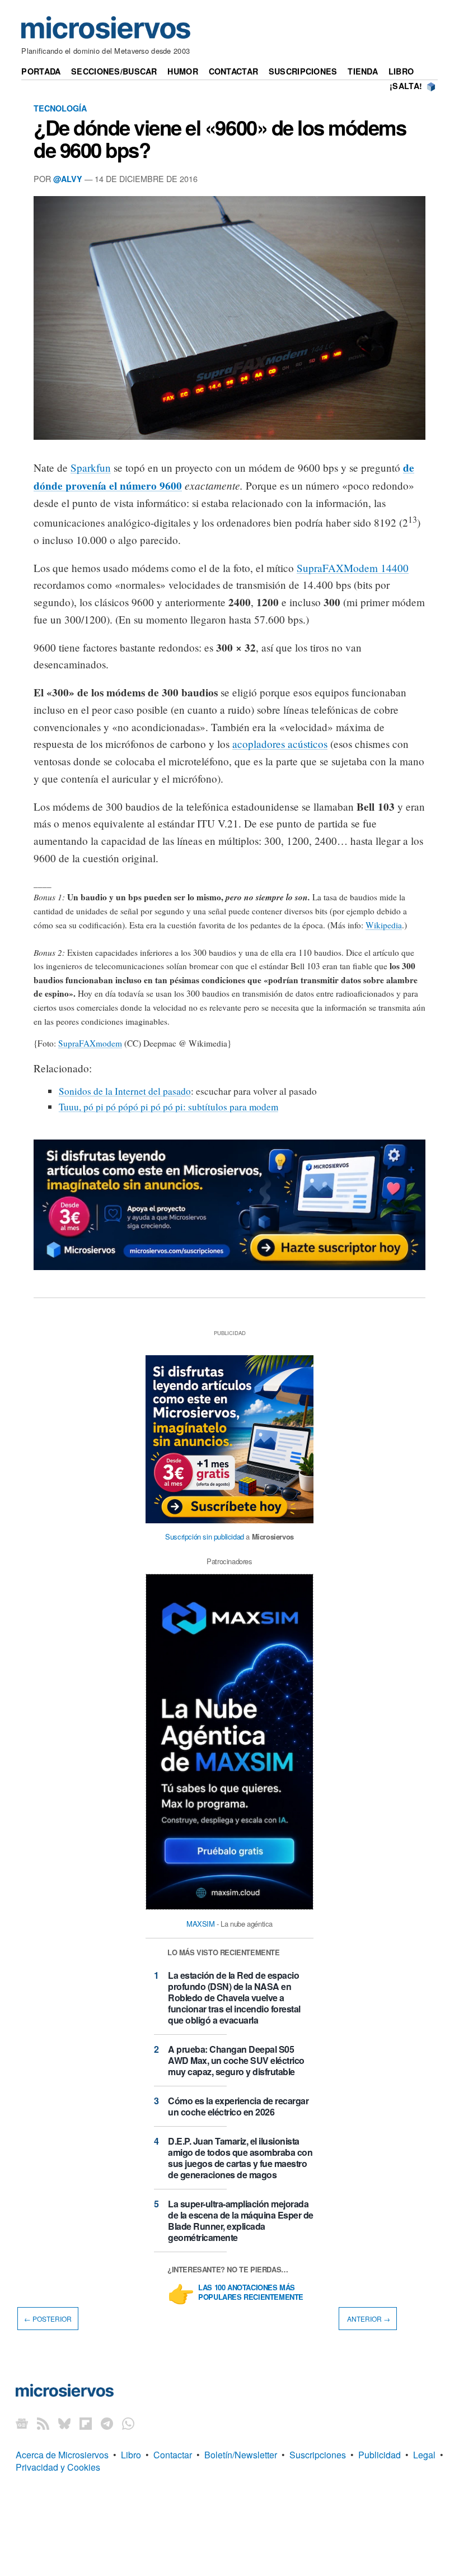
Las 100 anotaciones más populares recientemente (251, 2293)
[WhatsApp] (128, 2423)
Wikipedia (384, 925)
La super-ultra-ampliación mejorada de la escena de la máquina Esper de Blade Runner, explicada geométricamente (241, 2221)
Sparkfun (91, 468)
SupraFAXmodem (90, 1043)
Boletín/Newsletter (241, 2455)
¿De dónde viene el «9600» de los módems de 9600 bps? (220, 138)
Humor (182, 71)
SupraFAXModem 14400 (353, 568)
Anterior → (368, 2319)
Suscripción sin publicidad (205, 1536)
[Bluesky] (64, 2423)
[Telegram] (107, 2423)
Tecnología (60, 108)
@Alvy (68, 179)
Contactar (234, 71)
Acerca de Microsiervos (62, 2455)
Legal (424, 2455)
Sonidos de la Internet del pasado (125, 1091)
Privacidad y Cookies (58, 2467)
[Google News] (22, 2423)
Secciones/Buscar (114, 71)
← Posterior (48, 2319)
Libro (401, 71)
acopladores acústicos (280, 744)
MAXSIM (201, 1924)
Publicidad (380, 2455)
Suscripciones (303, 71)
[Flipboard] (86, 2423)
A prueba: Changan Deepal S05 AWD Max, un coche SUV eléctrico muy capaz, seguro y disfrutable (236, 2060)
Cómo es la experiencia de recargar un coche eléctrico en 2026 (238, 2106)
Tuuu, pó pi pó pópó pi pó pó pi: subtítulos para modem (168, 1107)
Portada (41, 71)
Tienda (363, 71)
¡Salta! (406, 86)
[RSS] (43, 2423)
